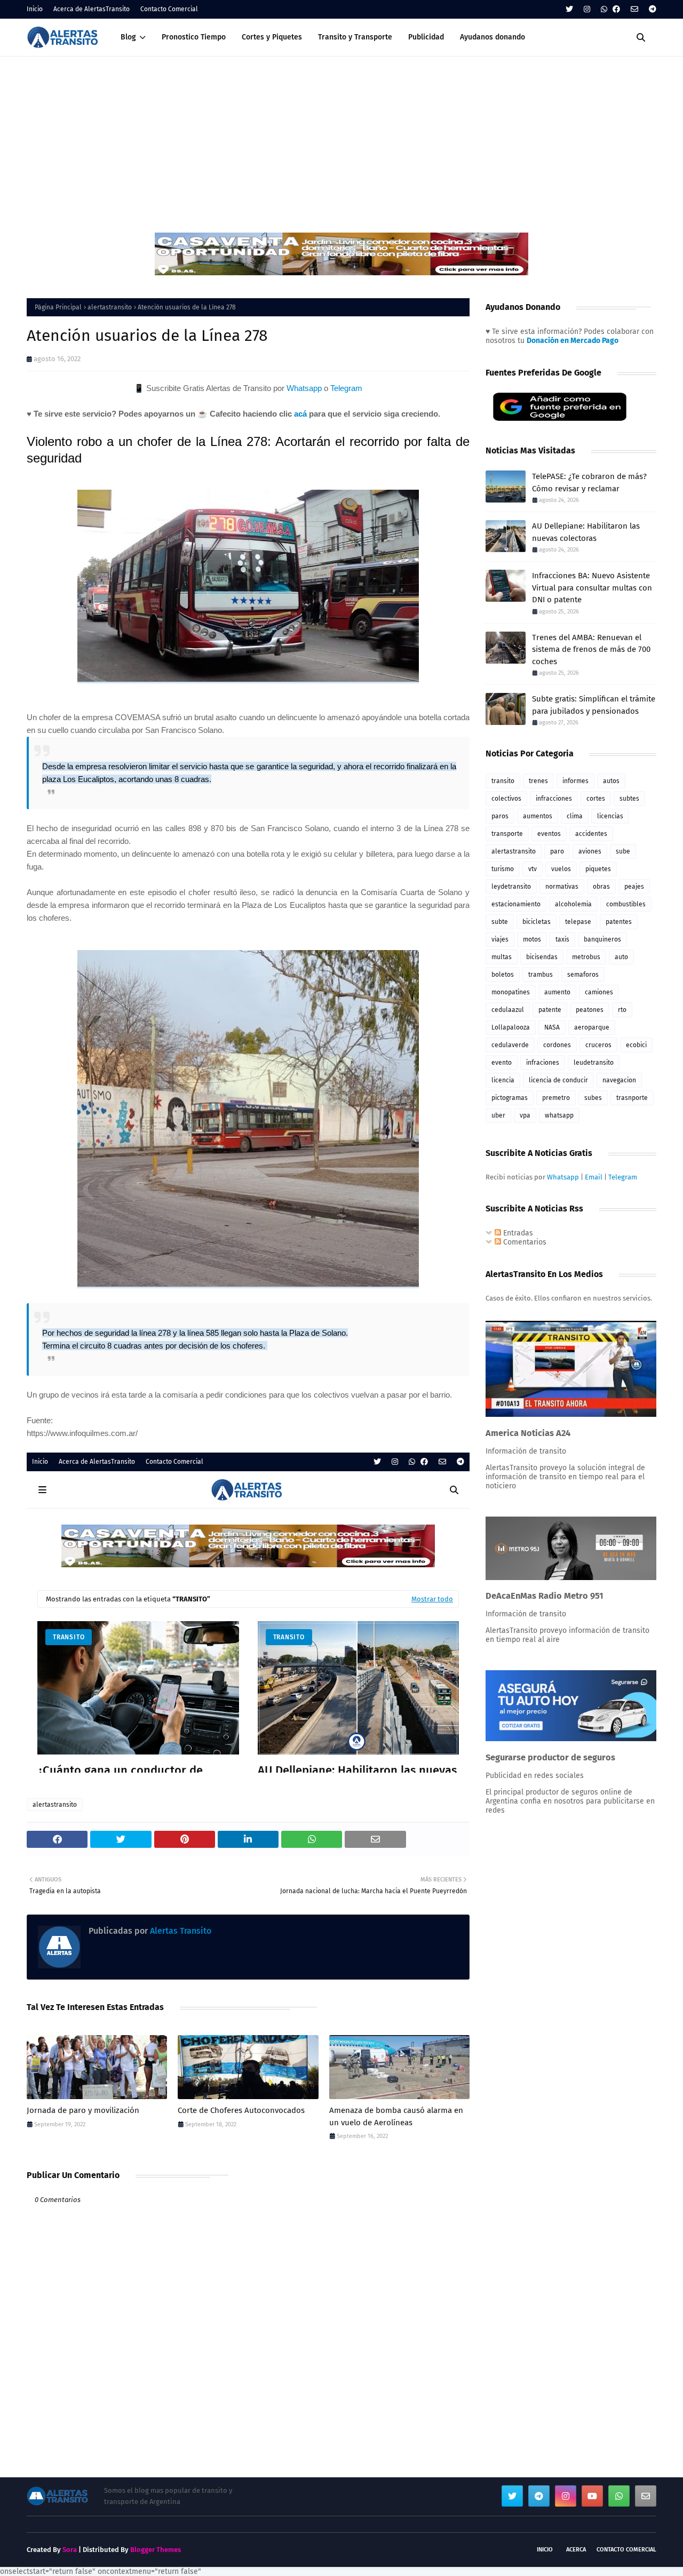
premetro (556, 1098)
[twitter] (569, 9)
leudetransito (594, 1063)
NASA (552, 1027)
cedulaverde (510, 1045)
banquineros (602, 939)
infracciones (554, 799)
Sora (70, 2550)
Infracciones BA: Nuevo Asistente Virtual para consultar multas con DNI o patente (592, 588)
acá (300, 414)
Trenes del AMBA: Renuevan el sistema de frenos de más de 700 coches (591, 649)
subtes (629, 799)
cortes (596, 799)
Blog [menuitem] (128, 37)
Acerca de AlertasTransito (92, 9)
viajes (500, 939)
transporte (507, 834)
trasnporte (632, 1098)
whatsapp (559, 1115)
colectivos (506, 799)
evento (502, 1063)
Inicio (35, 9)
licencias (610, 816)
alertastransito (110, 307)
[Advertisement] (341, 137)
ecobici (636, 1045)
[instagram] (587, 9)
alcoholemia (573, 904)
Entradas (517, 1233)
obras (601, 887)
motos (532, 939)
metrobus (586, 957)
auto (621, 957)
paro (557, 851)
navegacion (619, 1080)
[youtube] (592, 2496)
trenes (538, 781)
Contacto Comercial (169, 9)
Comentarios (524, 1242)
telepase (578, 922)
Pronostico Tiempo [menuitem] (194, 37)
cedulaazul (508, 1010)
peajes (634, 887)
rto (622, 1010)
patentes (619, 922)
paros (500, 816)
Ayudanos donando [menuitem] (493, 37)
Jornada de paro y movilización (83, 2110)
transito (503, 781)
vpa (525, 1115)
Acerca (576, 2550)
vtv (533, 869)
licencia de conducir (558, 1080)
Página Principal (58, 307)
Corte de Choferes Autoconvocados (241, 2110)
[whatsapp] (604, 9)
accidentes (591, 834)
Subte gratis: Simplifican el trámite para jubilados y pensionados (594, 705)
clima (575, 816)
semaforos (583, 975)
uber (498, 1115)
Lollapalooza (511, 1027)
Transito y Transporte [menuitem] (355, 37)
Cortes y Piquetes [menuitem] (272, 37)
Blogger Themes (156, 2550)
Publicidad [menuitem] (426, 37)
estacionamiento (516, 904)
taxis (562, 939)
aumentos (538, 816)
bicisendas (542, 957)
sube (623, 851)
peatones (590, 1010)
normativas (562, 887)
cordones (557, 1045)
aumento (557, 992)
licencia (503, 1080)
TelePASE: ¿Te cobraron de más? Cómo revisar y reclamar (589, 482)
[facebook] (616, 9)
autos (611, 781)
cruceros (598, 1045)
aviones (590, 851)
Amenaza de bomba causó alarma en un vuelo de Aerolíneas (396, 2116)
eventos (549, 834)
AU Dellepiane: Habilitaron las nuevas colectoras (586, 532)
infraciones (543, 1063)
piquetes (598, 869)
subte (500, 922)
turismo (503, 869)
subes (593, 1098)
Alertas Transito (180, 1931)
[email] (634, 9)
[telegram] (651, 9)
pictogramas (510, 1098)
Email (594, 1177)
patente (550, 1010)
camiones (599, 992)
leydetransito (511, 887)
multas (502, 957)
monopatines (511, 992)
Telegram (346, 388)
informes (575, 781)
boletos (503, 975)
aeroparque (592, 1027)
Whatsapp (304, 388)
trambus (541, 975)
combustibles (626, 904)
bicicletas (537, 922)
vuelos (561, 869)
